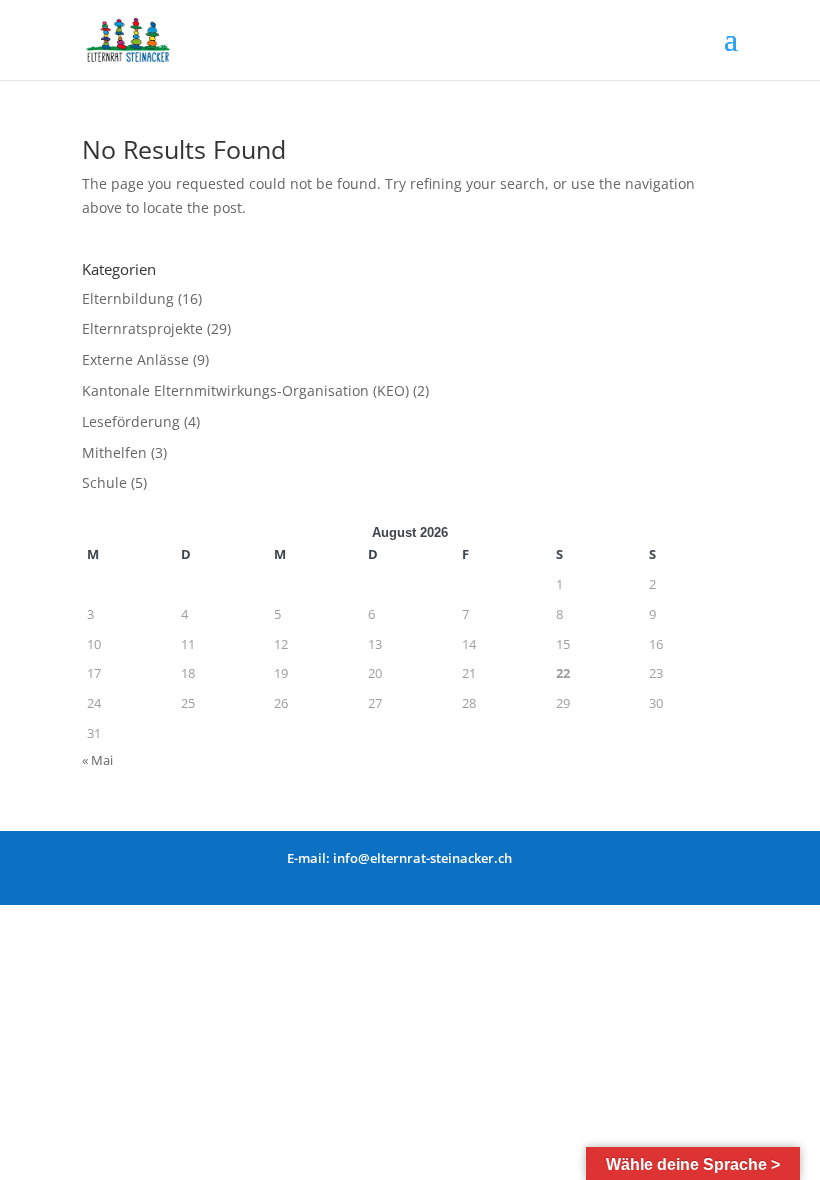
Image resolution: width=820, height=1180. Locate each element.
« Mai (97, 760)
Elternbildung (128, 298)
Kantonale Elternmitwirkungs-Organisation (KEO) (245, 390)
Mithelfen (114, 452)
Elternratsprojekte (142, 328)
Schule (104, 482)
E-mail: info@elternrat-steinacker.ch (399, 858)
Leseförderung (131, 421)
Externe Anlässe (135, 359)
